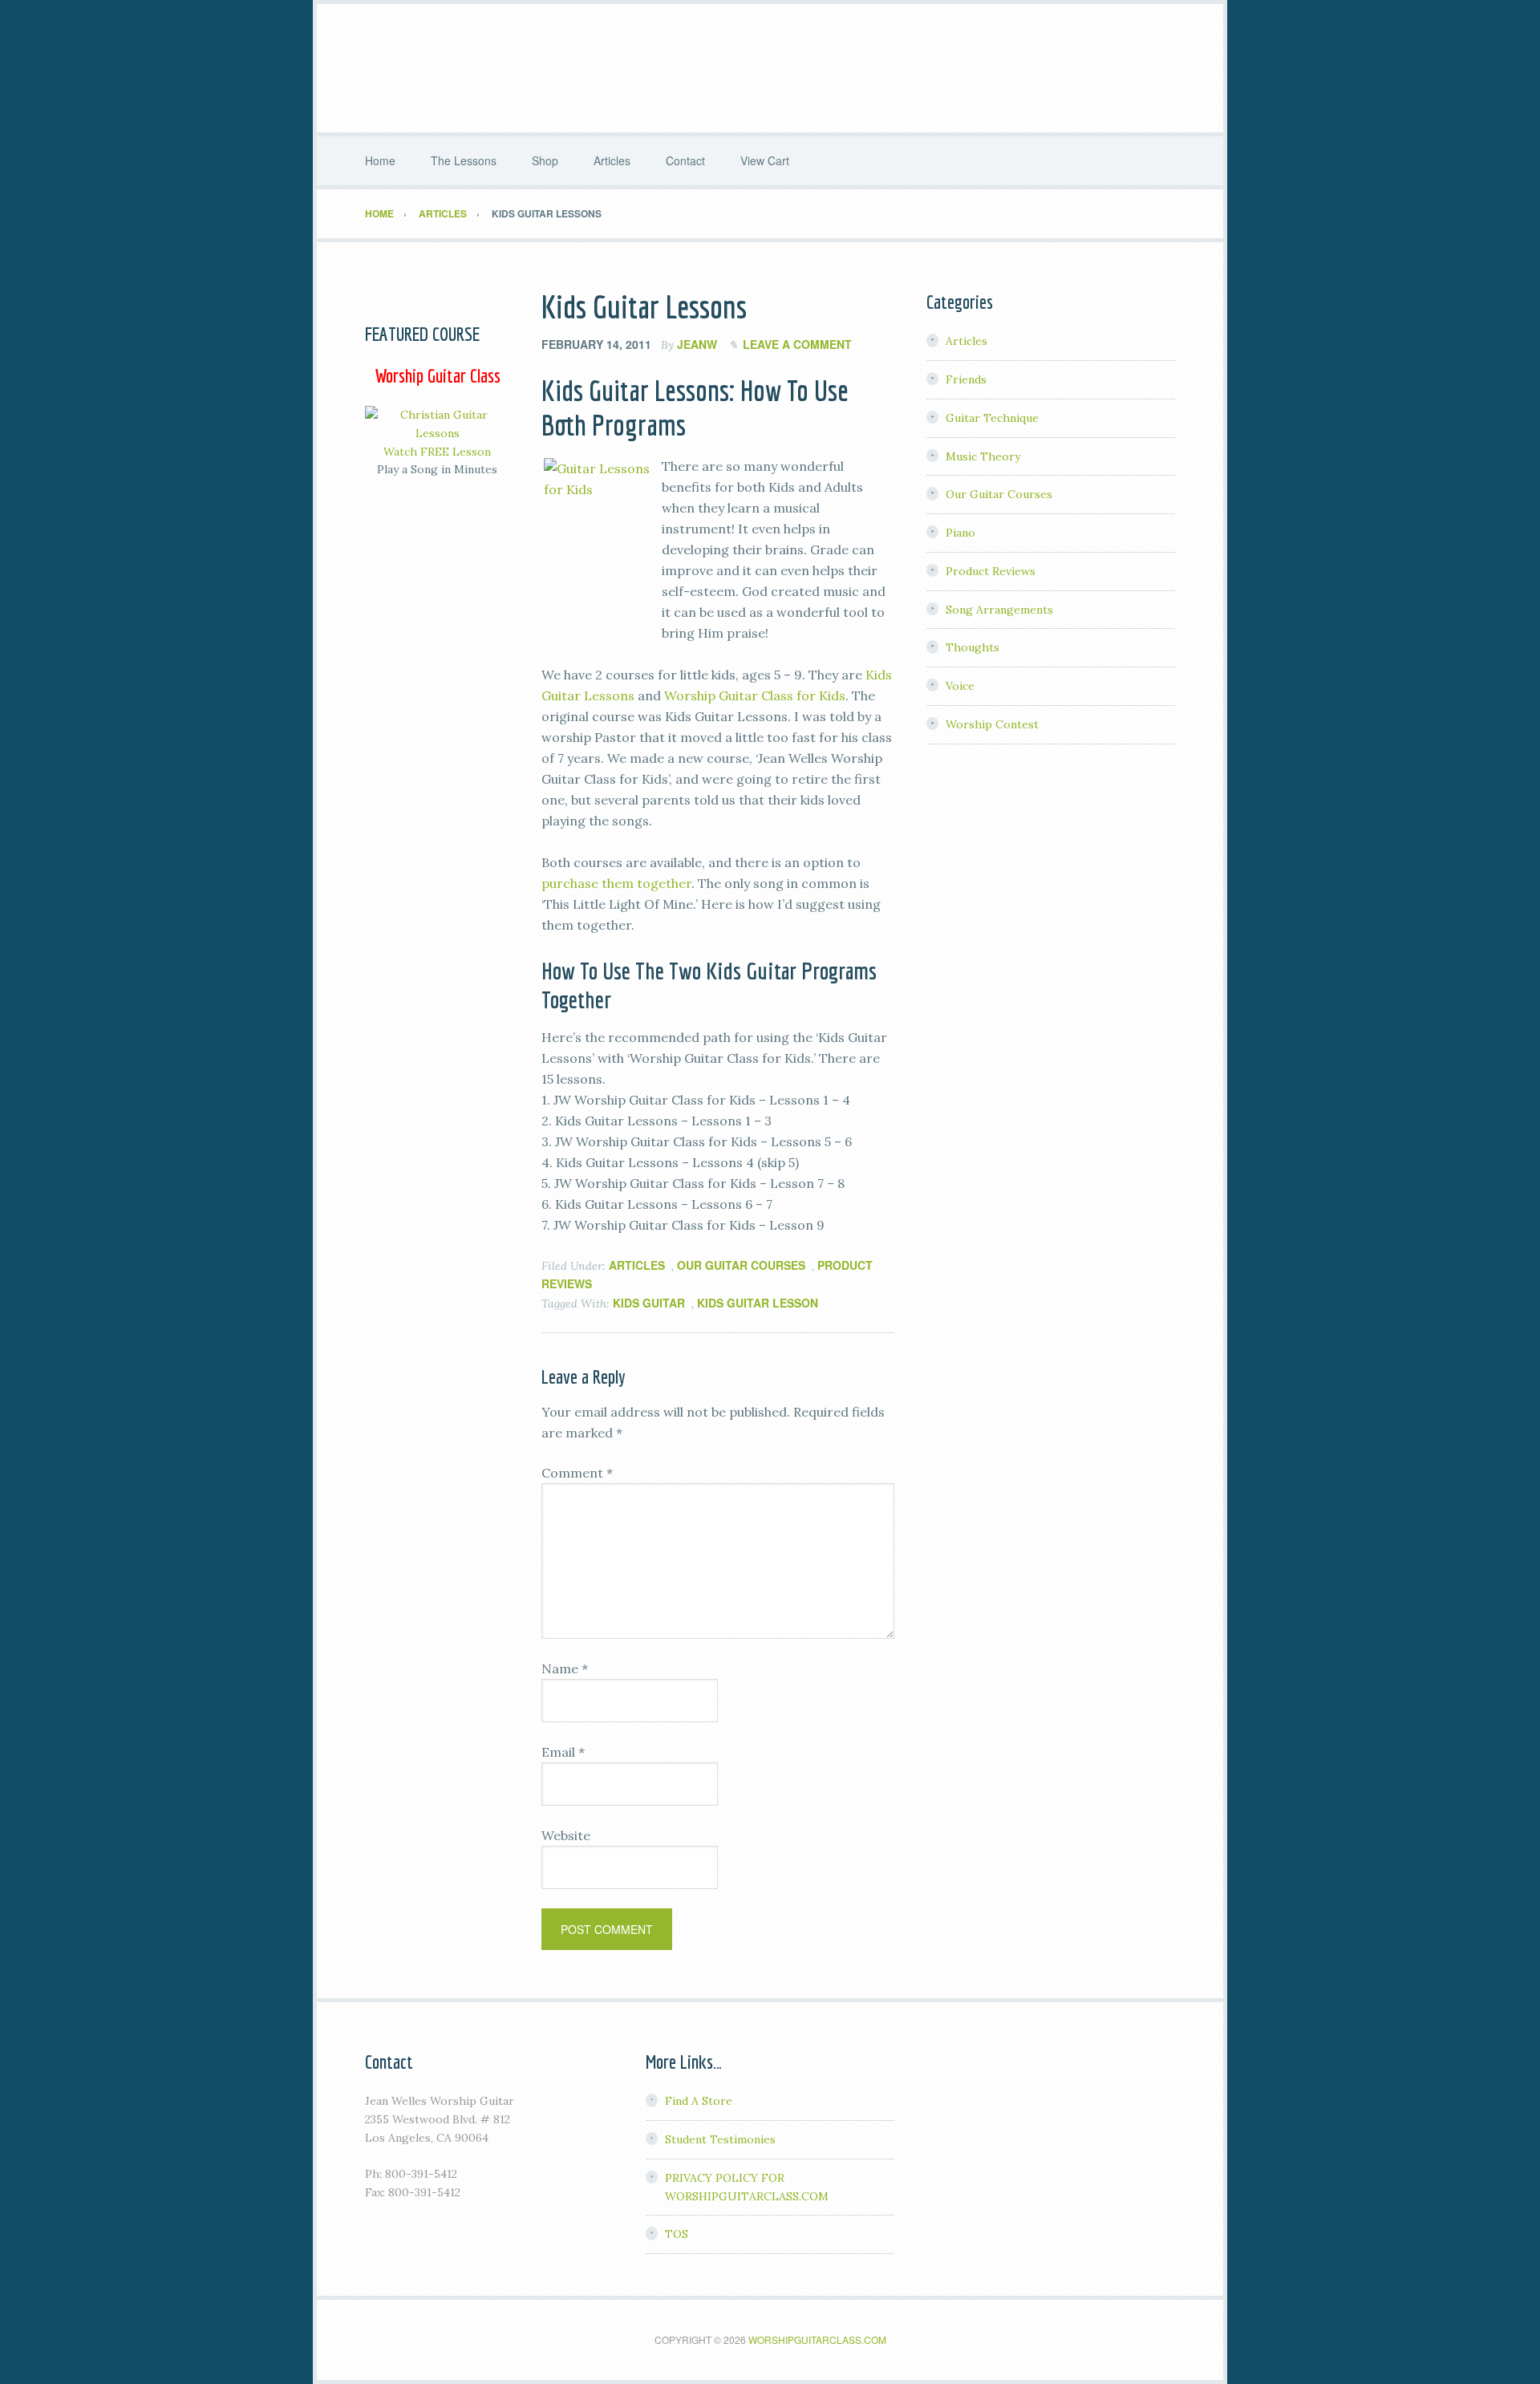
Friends (966, 379)
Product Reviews (991, 571)
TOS (677, 2234)
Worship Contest (992, 724)
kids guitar (649, 1303)
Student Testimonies (720, 2139)
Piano (960, 533)
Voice (960, 686)
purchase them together (616, 883)
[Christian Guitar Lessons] (437, 433)
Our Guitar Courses (741, 1265)
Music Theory (983, 456)
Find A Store (699, 2101)
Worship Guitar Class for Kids (755, 695)
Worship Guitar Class (770, 68)
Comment (577, 1473)
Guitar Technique (992, 418)
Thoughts (973, 647)
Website (566, 1835)
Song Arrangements (999, 610)
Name (565, 1668)
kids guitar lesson (758, 1303)
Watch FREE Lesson (437, 452)
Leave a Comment (797, 344)
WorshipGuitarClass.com (817, 2339)
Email (563, 1752)
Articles (637, 1265)
